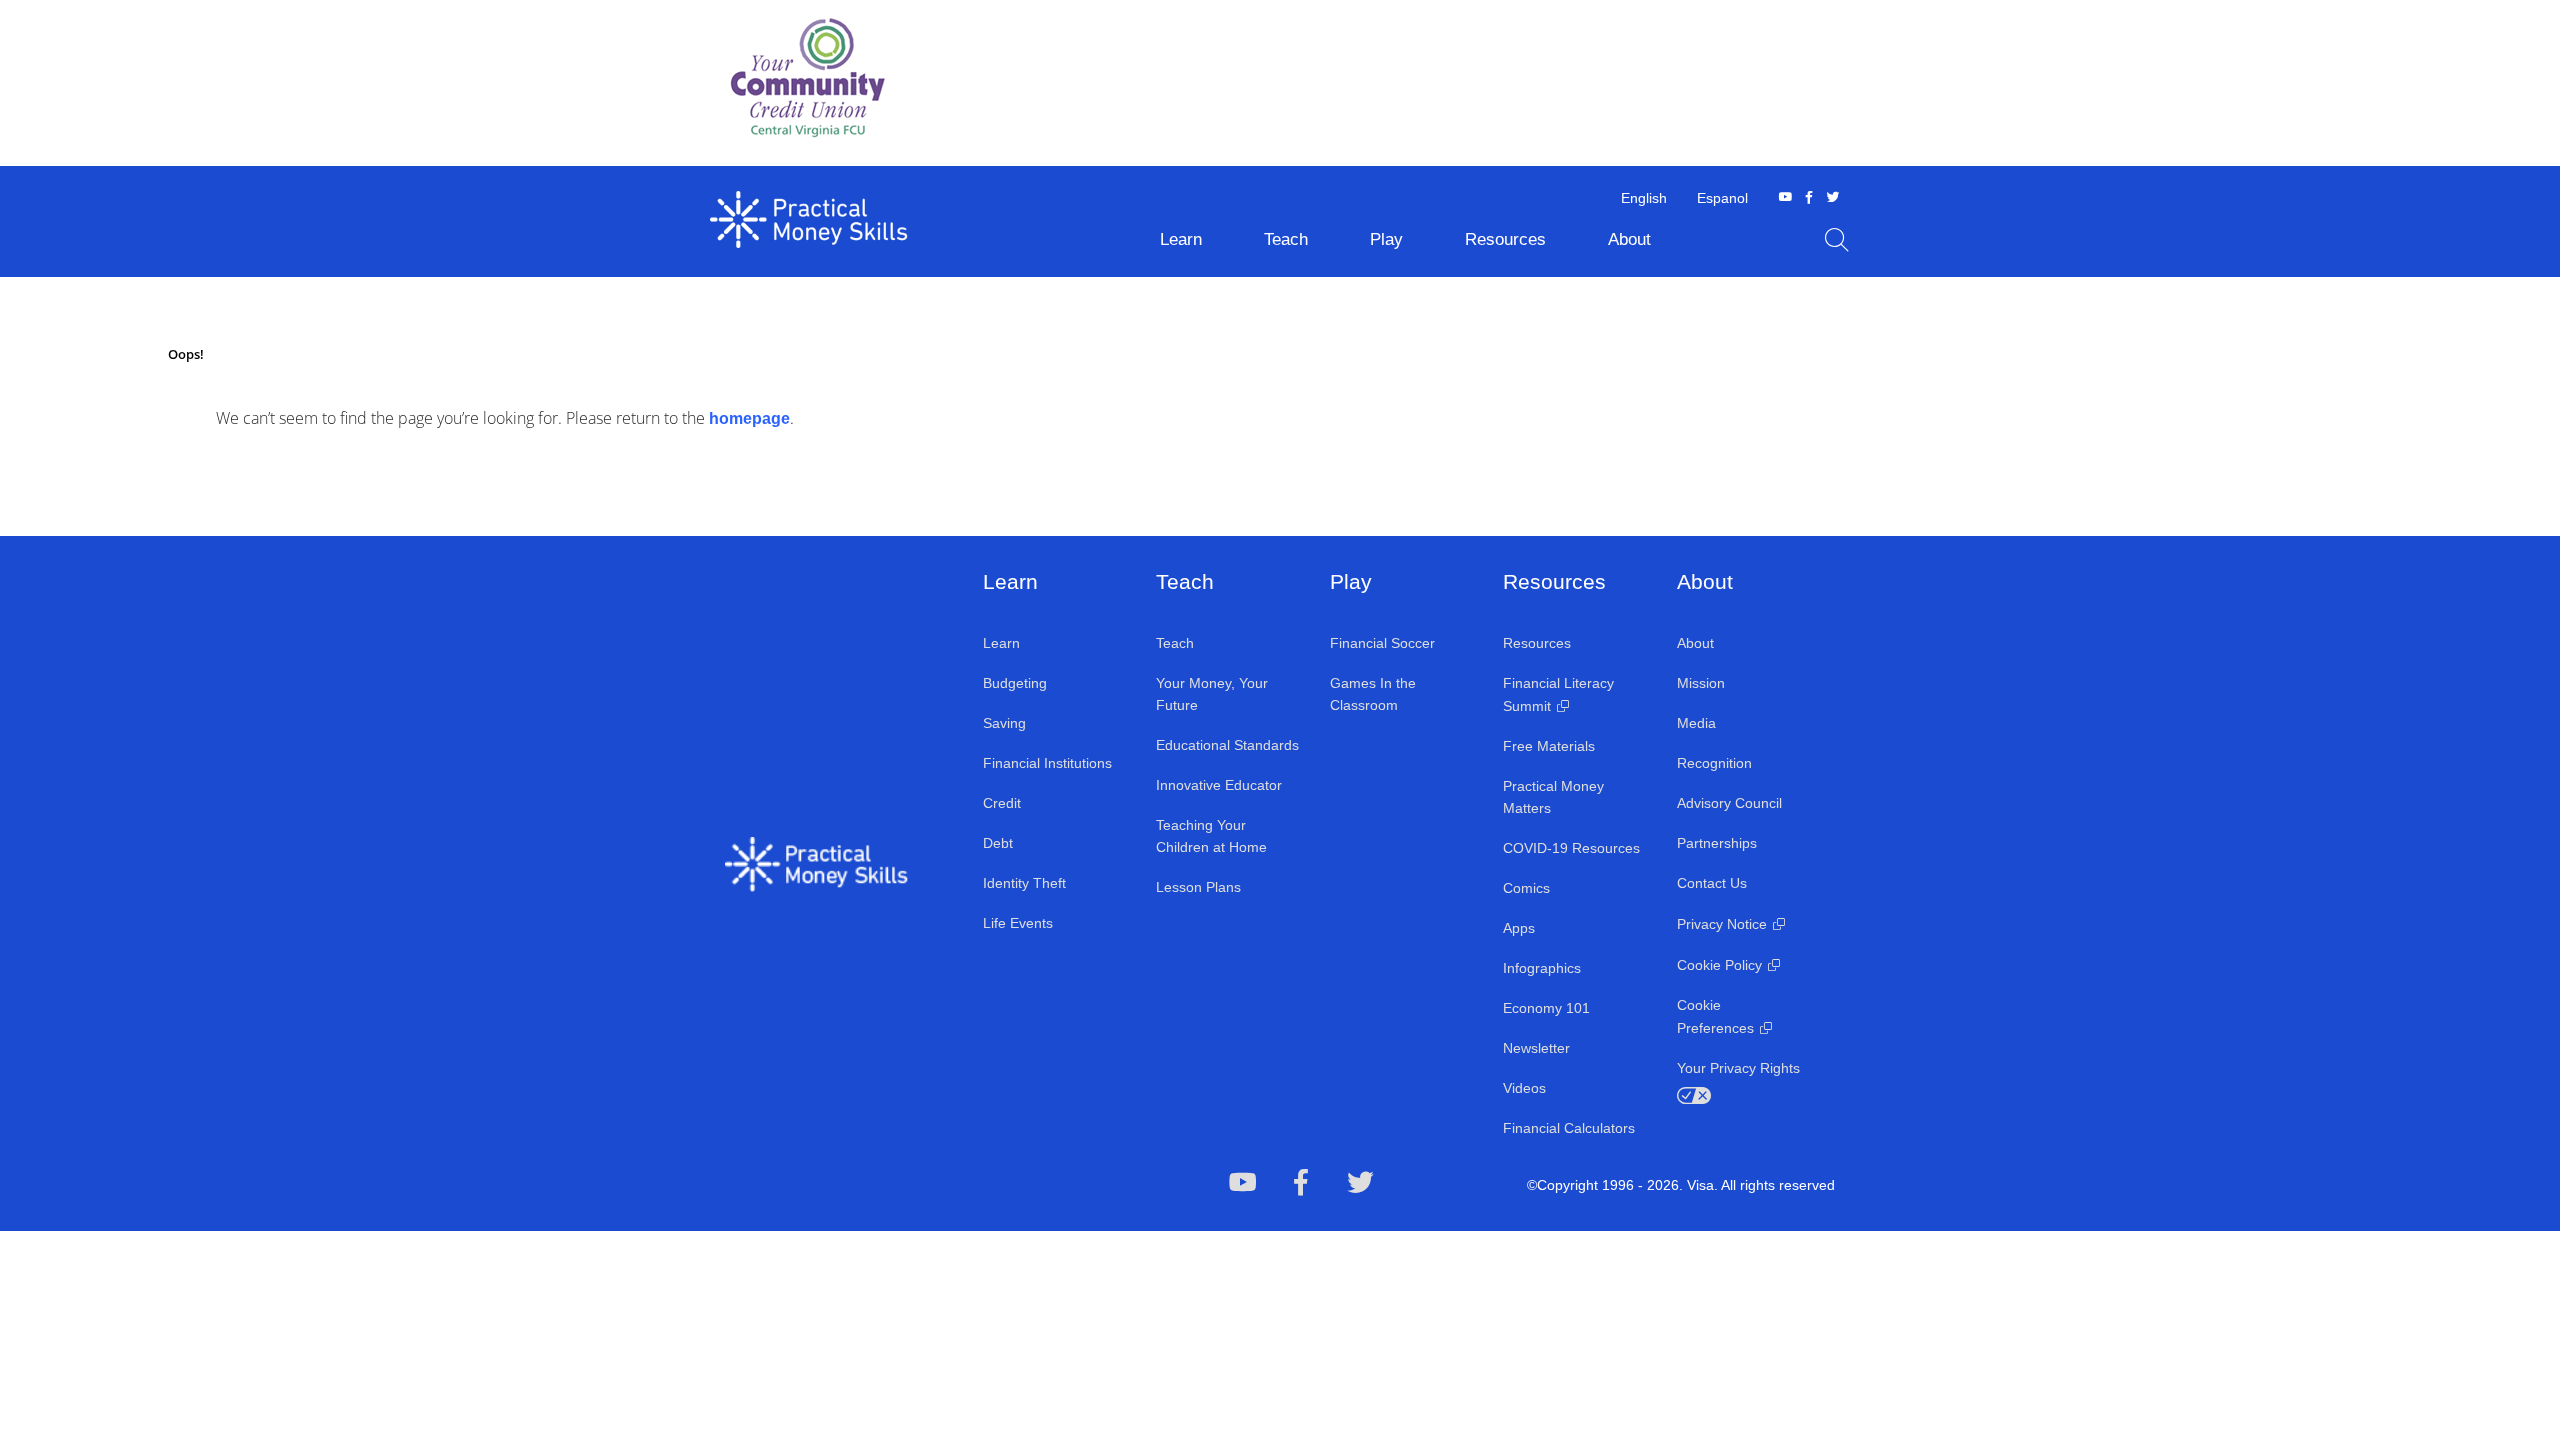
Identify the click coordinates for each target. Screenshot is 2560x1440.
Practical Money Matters (1553, 797)
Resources (1537, 643)
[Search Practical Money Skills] (1837, 240)
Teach (1175, 643)
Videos (1524, 1088)
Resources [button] (1505, 239)
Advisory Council (1729, 803)
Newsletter (1536, 1048)
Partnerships (1717, 843)
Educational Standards (1227, 745)
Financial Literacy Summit (1558, 694)
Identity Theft (1024, 883)
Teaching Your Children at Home (1211, 836)
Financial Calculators (1569, 1128)
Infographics (1542, 968)
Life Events (1018, 923)
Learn (1001, 643)
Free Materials (1549, 746)
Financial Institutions (1047, 763)
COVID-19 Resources (1571, 848)
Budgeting (1015, 683)
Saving (1004, 723)
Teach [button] (1286, 239)
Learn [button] (1181, 239)
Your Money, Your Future (1212, 694)
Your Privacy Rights (1738, 1068)
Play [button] (1386, 239)
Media (1696, 723)
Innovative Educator (1219, 785)
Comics (1526, 888)
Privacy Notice (1722, 924)
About (1695, 643)
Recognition (1714, 763)
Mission (1701, 683)
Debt (998, 843)
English (1644, 198)
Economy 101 (1546, 1008)
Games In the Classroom (1373, 694)
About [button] (1629, 239)
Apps (1519, 928)
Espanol (1722, 198)
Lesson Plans (1198, 887)
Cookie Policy (1719, 965)
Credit (1002, 803)
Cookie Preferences (1715, 1016)
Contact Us (1712, 883)
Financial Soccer (1382, 643)
